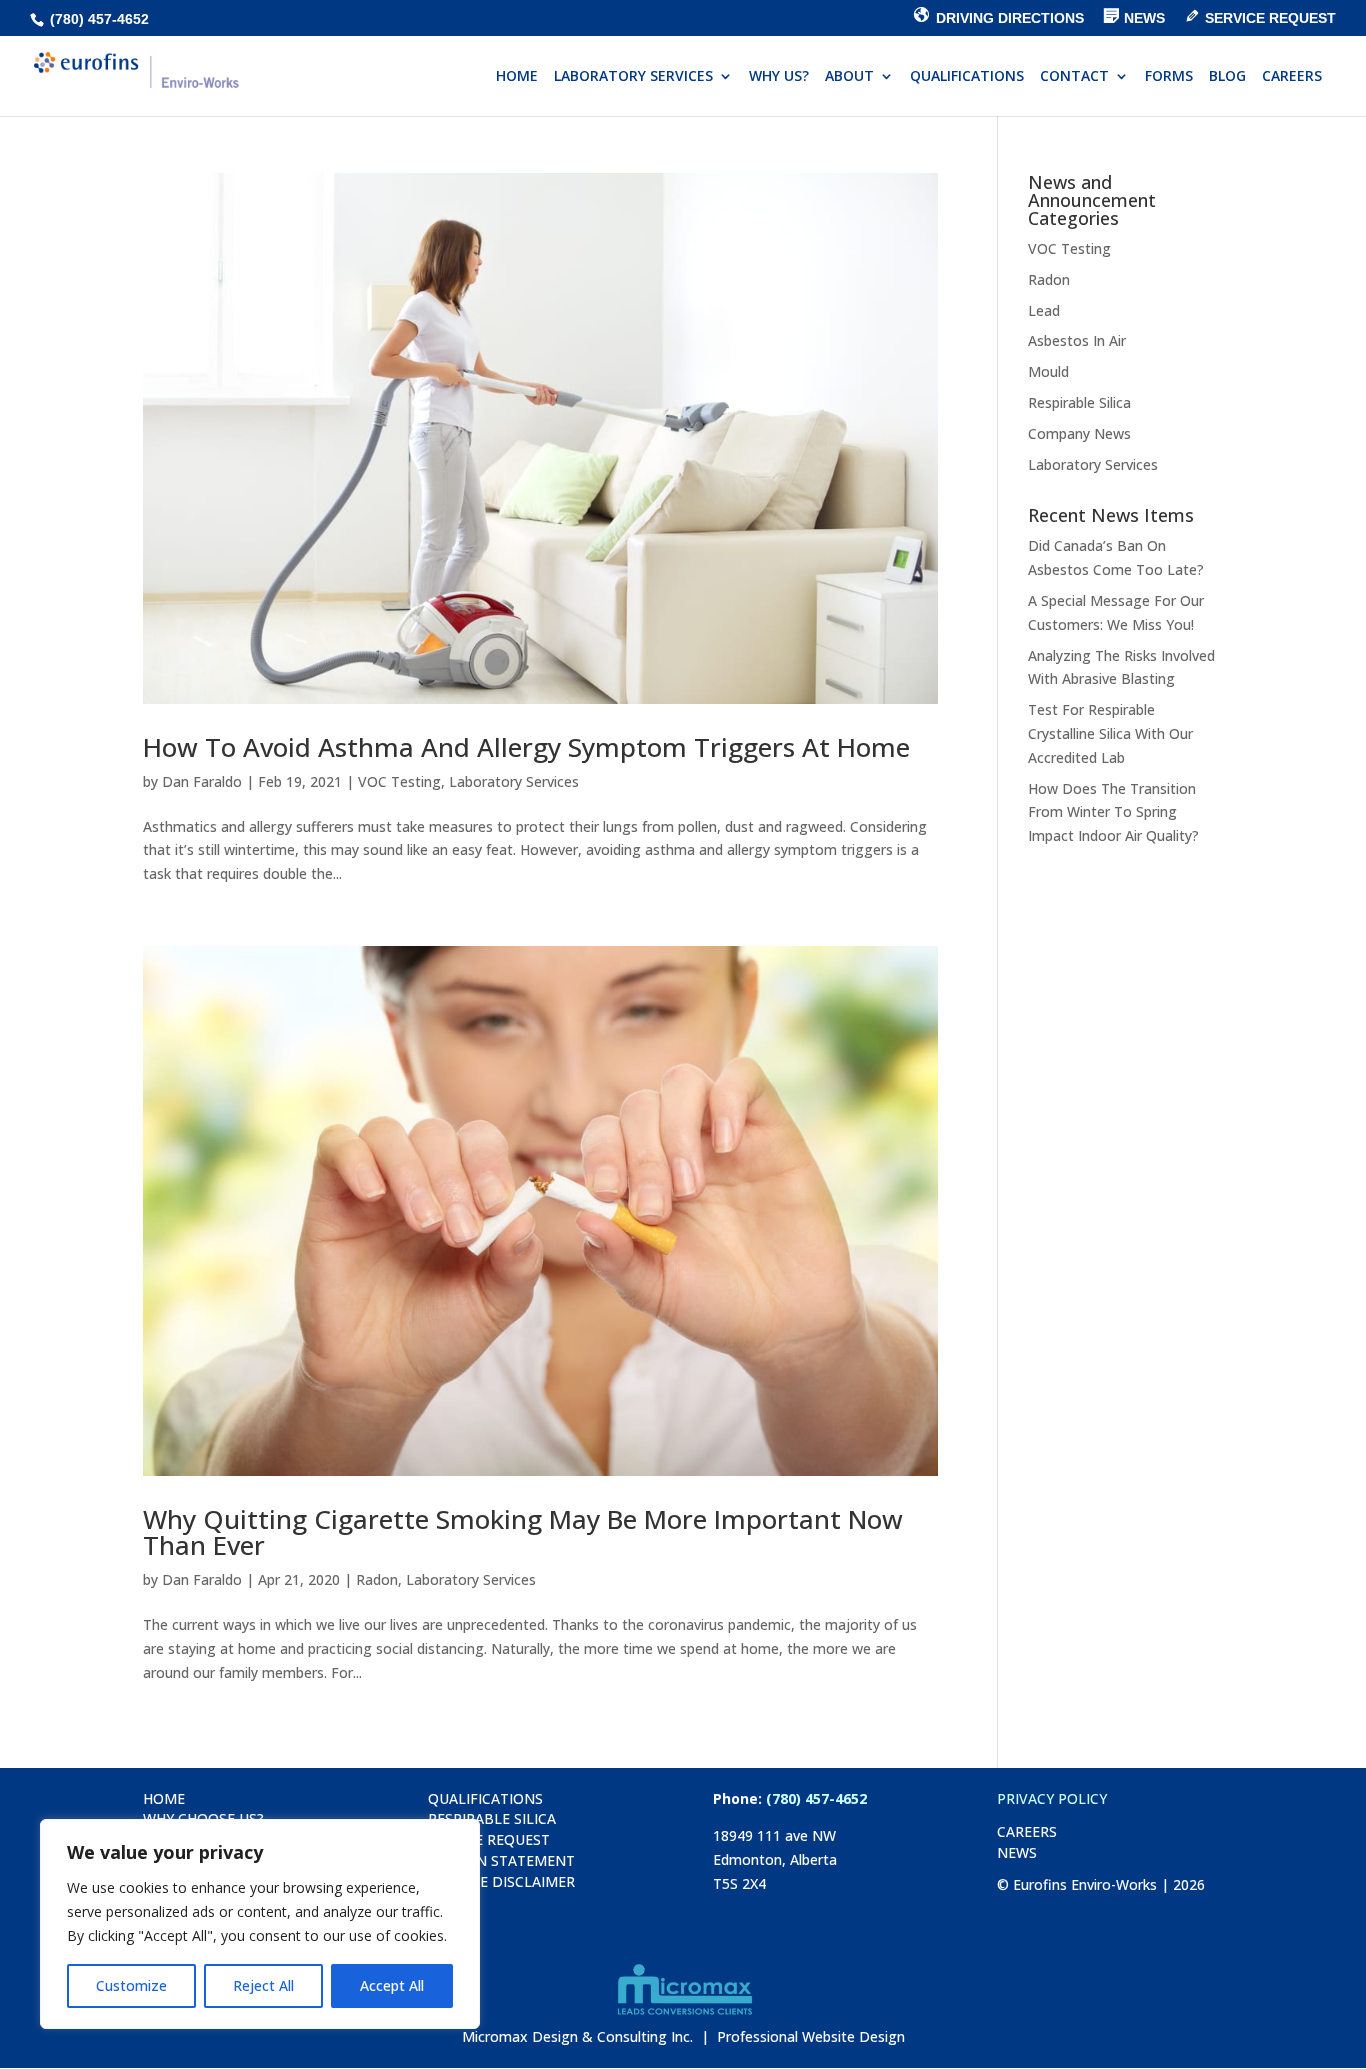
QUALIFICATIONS (967, 77)
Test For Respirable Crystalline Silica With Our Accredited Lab (1110, 733)
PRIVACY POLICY (1052, 1798)
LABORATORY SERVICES (633, 77)
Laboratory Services (514, 781)
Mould (1048, 371)
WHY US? (779, 77)
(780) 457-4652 (97, 19)
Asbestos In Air (1077, 340)
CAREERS (1292, 77)
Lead (1044, 310)
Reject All (263, 1985)
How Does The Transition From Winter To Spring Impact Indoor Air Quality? (1113, 812)
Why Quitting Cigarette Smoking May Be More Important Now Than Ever (523, 1532)
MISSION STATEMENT (501, 1860)
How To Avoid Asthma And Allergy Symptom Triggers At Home (526, 747)
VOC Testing (399, 781)
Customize (131, 1985)
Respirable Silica (1079, 402)
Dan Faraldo (202, 781)
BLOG (1227, 77)
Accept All (392, 1985)
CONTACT (1074, 77)
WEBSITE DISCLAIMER (501, 1881)
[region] (260, 1924)
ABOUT (849, 77)
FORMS (1169, 77)
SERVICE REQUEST (489, 1839)
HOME (517, 77)
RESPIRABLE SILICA (492, 1818)
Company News (1079, 433)
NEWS (1017, 1852)
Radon (377, 1579)
